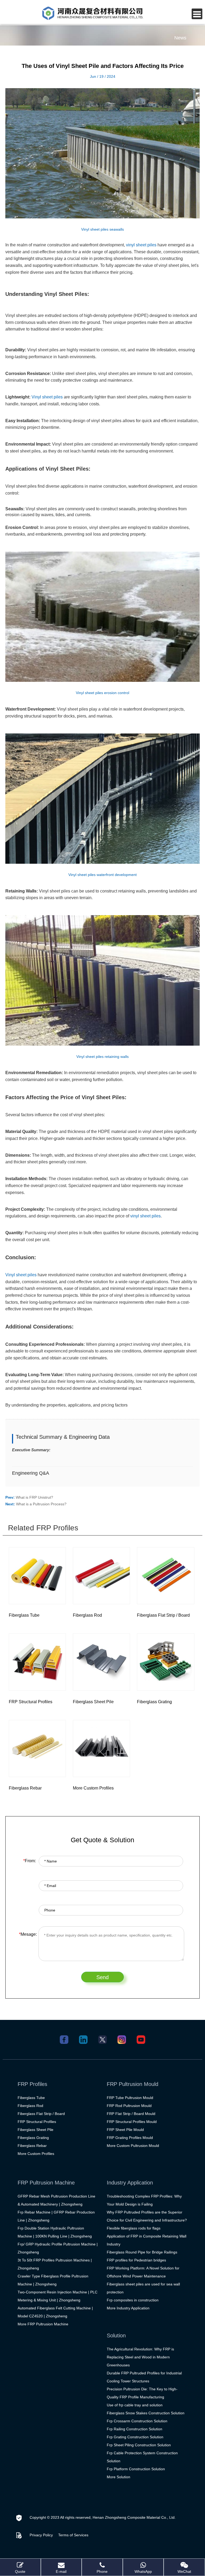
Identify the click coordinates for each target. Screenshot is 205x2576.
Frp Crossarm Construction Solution (137, 2421)
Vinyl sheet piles (47, 397)
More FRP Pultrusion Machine (43, 2324)
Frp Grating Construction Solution (135, 2437)
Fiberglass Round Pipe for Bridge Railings (142, 2252)
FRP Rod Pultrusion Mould (129, 2106)
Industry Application (130, 2183)
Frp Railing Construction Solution (135, 2429)
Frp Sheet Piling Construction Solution (139, 2445)
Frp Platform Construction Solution (136, 2469)
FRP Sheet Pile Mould (125, 2130)
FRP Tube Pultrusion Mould (130, 2098)
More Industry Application (128, 2308)
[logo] (93, 13)
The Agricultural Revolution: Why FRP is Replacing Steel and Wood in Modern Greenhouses (140, 2357)
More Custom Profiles (36, 2154)
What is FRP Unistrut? (34, 1497)
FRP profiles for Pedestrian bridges (136, 2260)
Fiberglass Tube (31, 2098)
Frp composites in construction (133, 2300)
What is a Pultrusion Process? (41, 1504)
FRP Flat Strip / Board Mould (131, 2114)
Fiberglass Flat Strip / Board (41, 2114)
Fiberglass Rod (30, 2106)
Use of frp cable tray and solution (135, 2405)
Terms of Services (73, 2535)
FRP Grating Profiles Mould (130, 2138)
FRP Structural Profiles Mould (132, 2122)
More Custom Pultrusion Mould (133, 2146)
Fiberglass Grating (33, 2138)
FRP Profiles (32, 2084)
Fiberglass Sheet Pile (36, 2130)
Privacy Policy (41, 2535)
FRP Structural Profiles (37, 2122)
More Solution (119, 2477)
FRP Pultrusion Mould (133, 2084)
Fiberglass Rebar (32, 2146)
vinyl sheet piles (141, 245)
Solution (116, 2335)
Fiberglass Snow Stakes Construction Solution (146, 2413)
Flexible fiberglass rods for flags (134, 2228)
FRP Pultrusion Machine (46, 2183)
